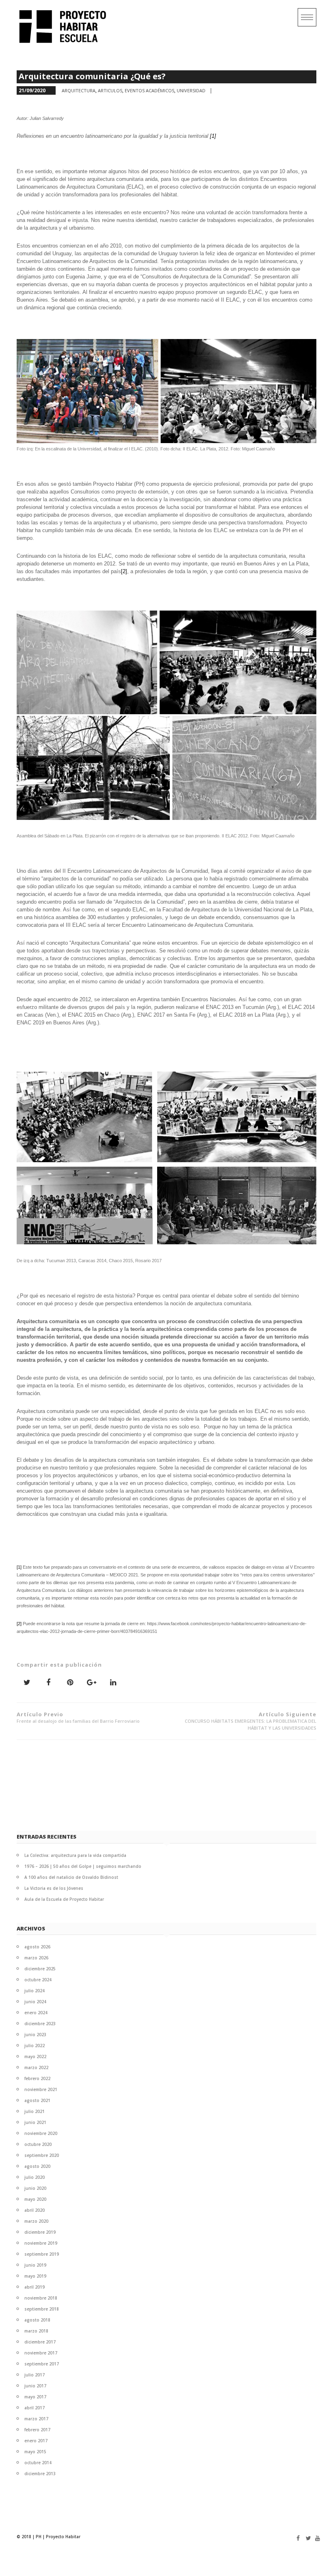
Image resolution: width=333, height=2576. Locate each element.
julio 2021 (35, 2111)
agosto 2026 (37, 1947)
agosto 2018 (37, 2320)
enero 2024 (36, 2013)
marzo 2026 (36, 1958)
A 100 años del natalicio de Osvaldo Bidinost (71, 1877)
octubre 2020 (38, 2144)
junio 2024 (35, 2002)
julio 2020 (35, 2177)
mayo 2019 (35, 2276)
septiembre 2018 (42, 2309)
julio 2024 (35, 1991)
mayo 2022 (35, 2056)
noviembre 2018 (41, 2298)
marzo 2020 (36, 2221)
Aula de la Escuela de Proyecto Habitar (64, 1899)
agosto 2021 (37, 2100)
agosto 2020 (37, 2166)
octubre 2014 (38, 2463)
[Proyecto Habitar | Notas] (66, 26)
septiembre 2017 (42, 2364)
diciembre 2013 (40, 2474)
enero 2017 (36, 2441)
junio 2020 (35, 2188)
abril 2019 (35, 2287)
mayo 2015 (35, 2452)
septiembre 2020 (42, 2155)
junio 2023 (35, 2035)
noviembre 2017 (41, 2353)
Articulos (110, 90)
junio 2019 (35, 2265)
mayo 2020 (35, 2199)
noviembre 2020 (41, 2133)
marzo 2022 (36, 2067)
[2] (124, 571)
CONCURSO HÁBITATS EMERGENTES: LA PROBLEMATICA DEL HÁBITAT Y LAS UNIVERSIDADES (251, 1721)
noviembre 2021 (41, 2089)
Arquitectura (79, 90)
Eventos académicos (149, 90)
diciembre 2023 (40, 2024)
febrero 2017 (37, 2430)
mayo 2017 (35, 2397)
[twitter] (306, 2538)
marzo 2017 (36, 2419)
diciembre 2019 (40, 2232)
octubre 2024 (38, 1980)
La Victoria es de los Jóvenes (54, 1888)
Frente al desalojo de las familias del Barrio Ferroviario (78, 1717)
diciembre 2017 (40, 2342)
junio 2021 (35, 2122)
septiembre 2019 (42, 2254)
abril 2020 (35, 2210)
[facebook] (297, 2538)
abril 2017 (35, 2408)
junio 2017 (35, 2386)
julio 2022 (35, 2046)
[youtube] (316, 2538)
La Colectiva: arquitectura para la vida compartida (75, 1855)
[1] (213, 136)
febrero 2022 (37, 2078)
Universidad (191, 90)
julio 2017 (35, 2375)
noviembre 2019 (41, 2243)
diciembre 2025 (40, 1969)
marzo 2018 (36, 2331)
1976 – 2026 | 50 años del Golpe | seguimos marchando (83, 1866)
